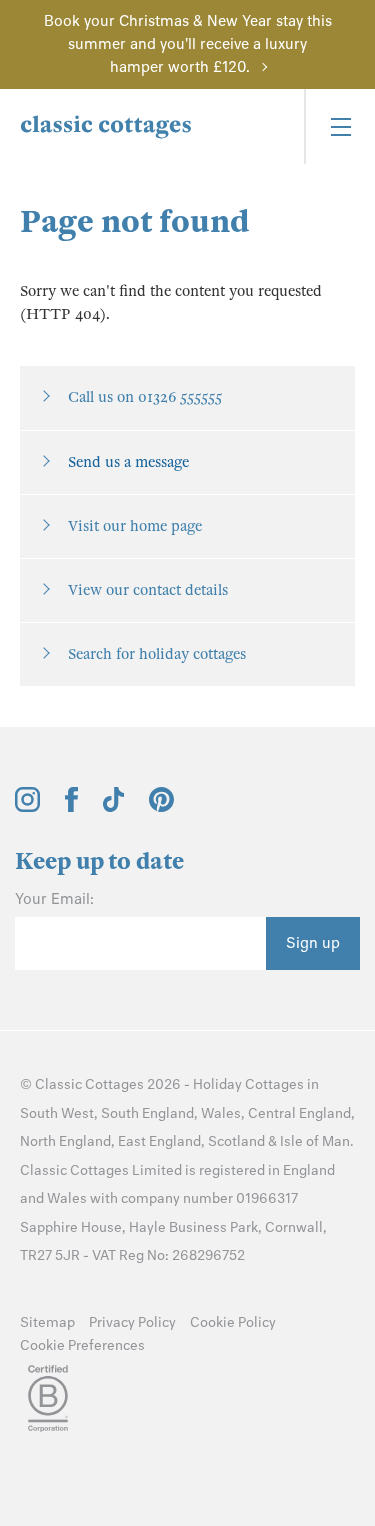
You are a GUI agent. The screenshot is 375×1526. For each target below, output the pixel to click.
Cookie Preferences (82, 1345)
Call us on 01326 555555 (145, 397)
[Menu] (339, 126)
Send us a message (128, 462)
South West (57, 1113)
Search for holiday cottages (157, 654)
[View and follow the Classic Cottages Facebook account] (71, 807)
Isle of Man (315, 1141)
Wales (221, 1113)
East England (159, 1141)
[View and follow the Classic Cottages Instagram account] (27, 807)
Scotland (236, 1141)
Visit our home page (135, 526)
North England (65, 1141)
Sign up (313, 943)
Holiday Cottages (248, 1084)
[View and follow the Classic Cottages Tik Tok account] (114, 807)
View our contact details (148, 590)
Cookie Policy (233, 1322)
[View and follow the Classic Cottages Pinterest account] (161, 807)
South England (147, 1113)
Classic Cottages (89, 1084)
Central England (299, 1113)
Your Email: (54, 899)
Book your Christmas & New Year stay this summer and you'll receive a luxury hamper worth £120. (188, 44)
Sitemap (47, 1322)
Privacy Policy (132, 1322)
